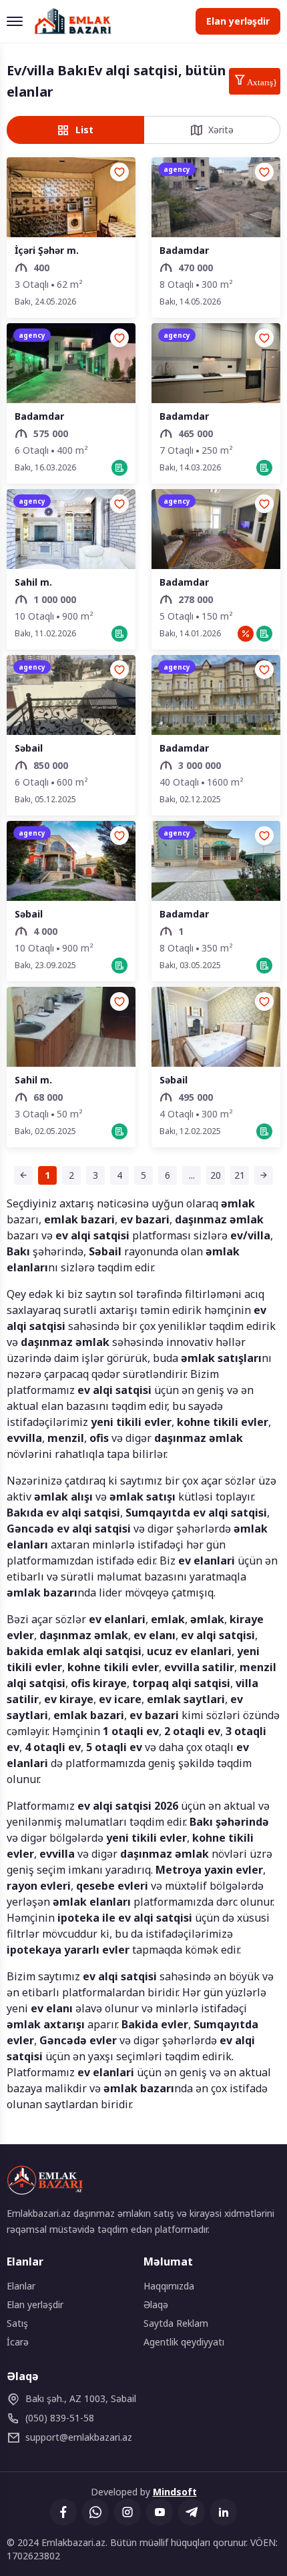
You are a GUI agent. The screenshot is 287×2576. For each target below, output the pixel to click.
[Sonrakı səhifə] (264, 1175)
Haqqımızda (169, 2286)
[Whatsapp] (95, 2512)
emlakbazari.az (79, 2437)
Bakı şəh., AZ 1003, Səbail (81, 2398)
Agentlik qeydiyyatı (184, 2342)
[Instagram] (127, 2512)
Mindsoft (175, 2492)
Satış (17, 2323)
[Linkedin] (224, 2512)
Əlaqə (156, 2304)
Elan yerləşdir (238, 21)
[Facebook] (63, 2512)
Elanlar (21, 2286)
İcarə (18, 2342)
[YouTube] (160, 2512)
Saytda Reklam (176, 2323)
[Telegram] (192, 2512)
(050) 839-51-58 (60, 2418)
